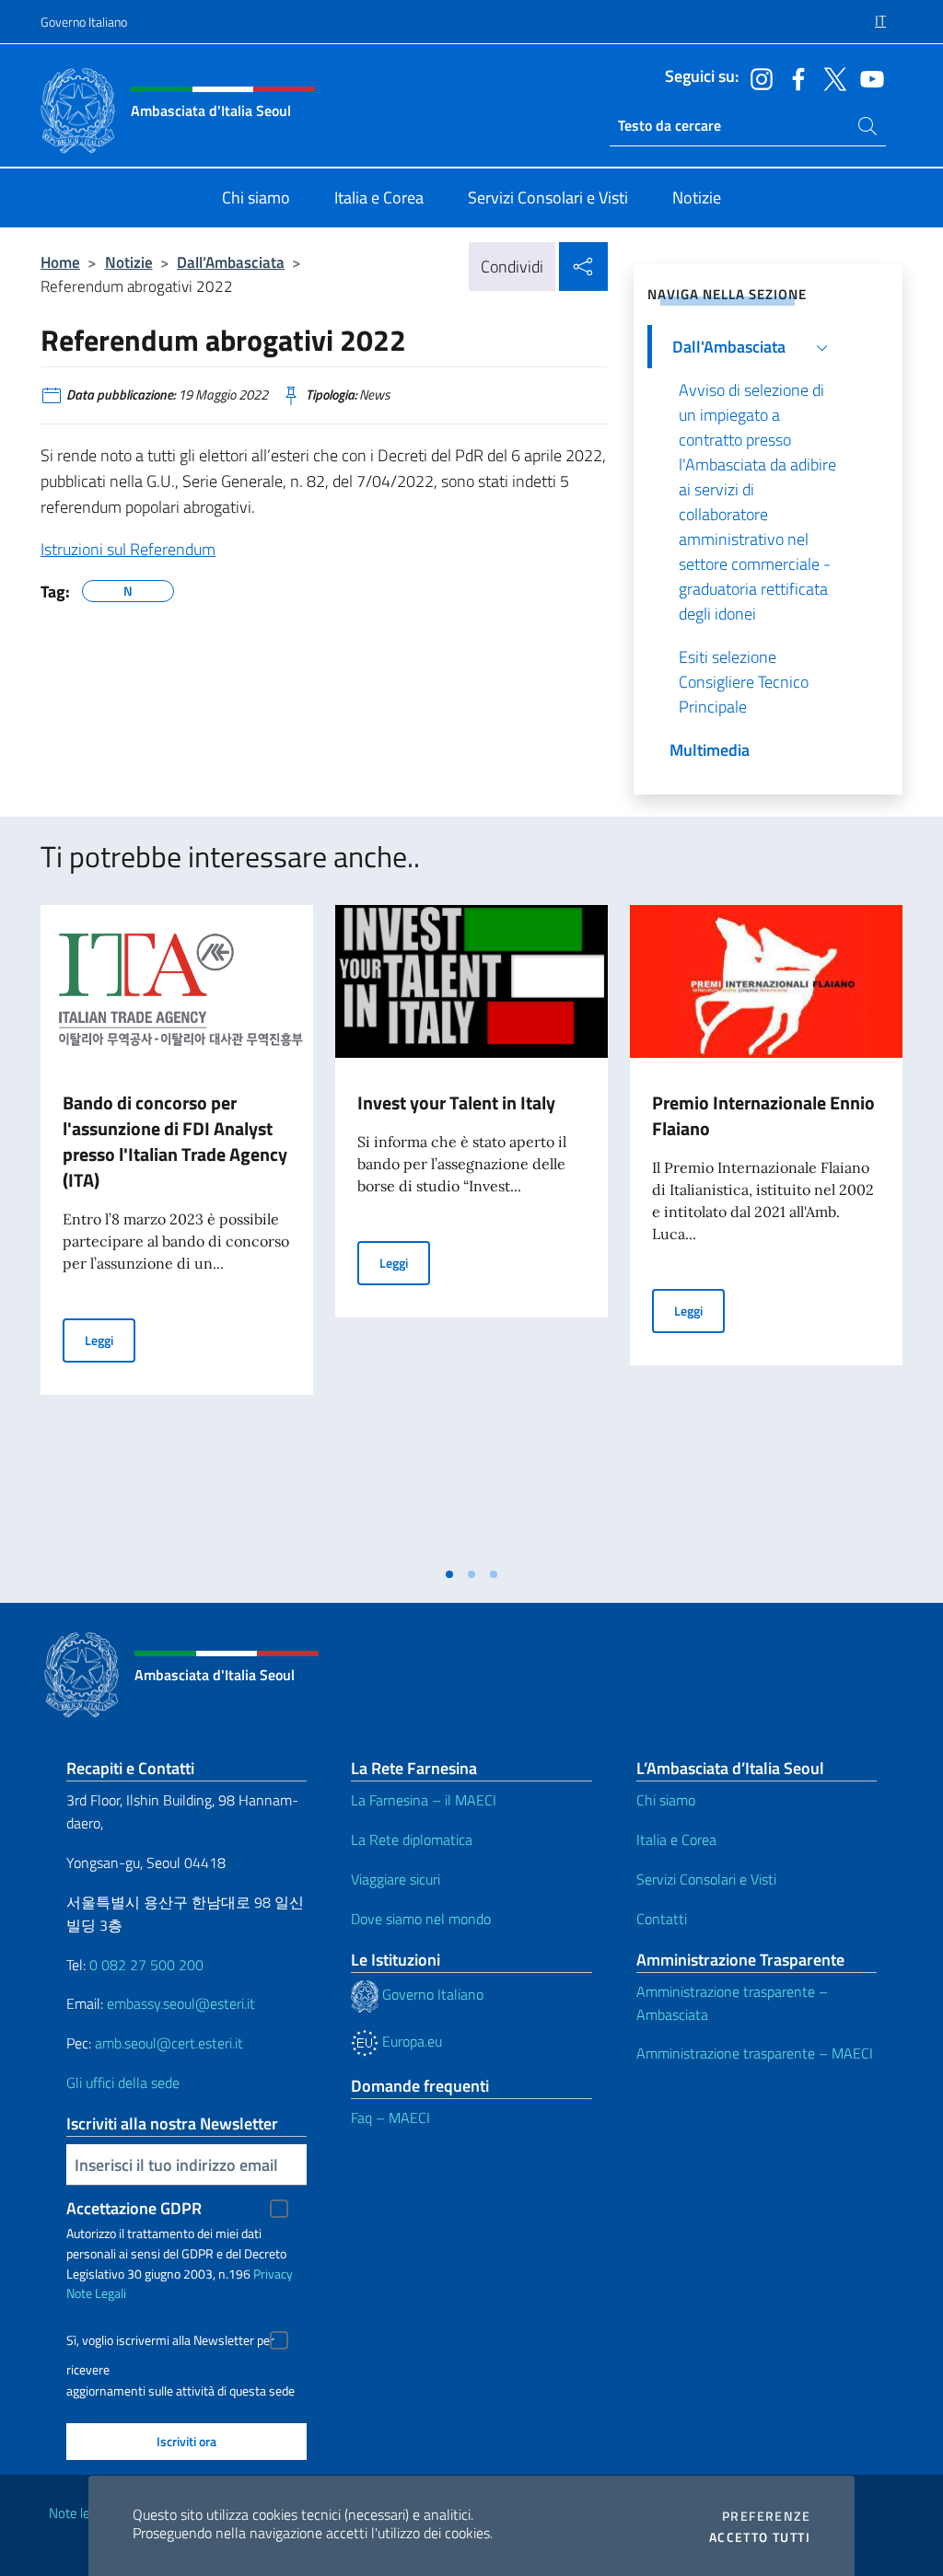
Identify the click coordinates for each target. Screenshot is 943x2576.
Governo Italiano (84, 22)
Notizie (129, 262)
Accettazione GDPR (134, 2208)
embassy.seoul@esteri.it (181, 2003)
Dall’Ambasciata (231, 262)
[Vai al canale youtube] (867, 77)
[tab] (449, 1574)
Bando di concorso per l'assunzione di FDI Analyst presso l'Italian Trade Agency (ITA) (175, 1141)
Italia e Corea (676, 1839)
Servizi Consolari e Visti (706, 1879)
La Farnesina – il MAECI (424, 1800)
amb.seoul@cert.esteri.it (169, 2043)
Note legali (79, 2513)
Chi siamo (666, 1800)
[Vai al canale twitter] (831, 77)
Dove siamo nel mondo (421, 1919)
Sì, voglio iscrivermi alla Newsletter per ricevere (170, 2343)
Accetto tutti (760, 2537)
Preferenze (766, 2516)
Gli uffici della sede (123, 2083)
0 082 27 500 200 (146, 1965)
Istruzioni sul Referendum (128, 549)
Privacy (273, 2274)
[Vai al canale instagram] (757, 77)
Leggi (110, 1340)
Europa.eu (410, 2041)
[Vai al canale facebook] (794, 77)
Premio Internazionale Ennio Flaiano (763, 1115)
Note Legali (96, 2293)
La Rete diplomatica (412, 1839)
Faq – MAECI (390, 2118)
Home (60, 262)
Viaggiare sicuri (396, 1879)
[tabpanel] (177, 1231)
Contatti (662, 1919)
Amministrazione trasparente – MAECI (755, 2053)
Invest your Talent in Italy (456, 1102)
